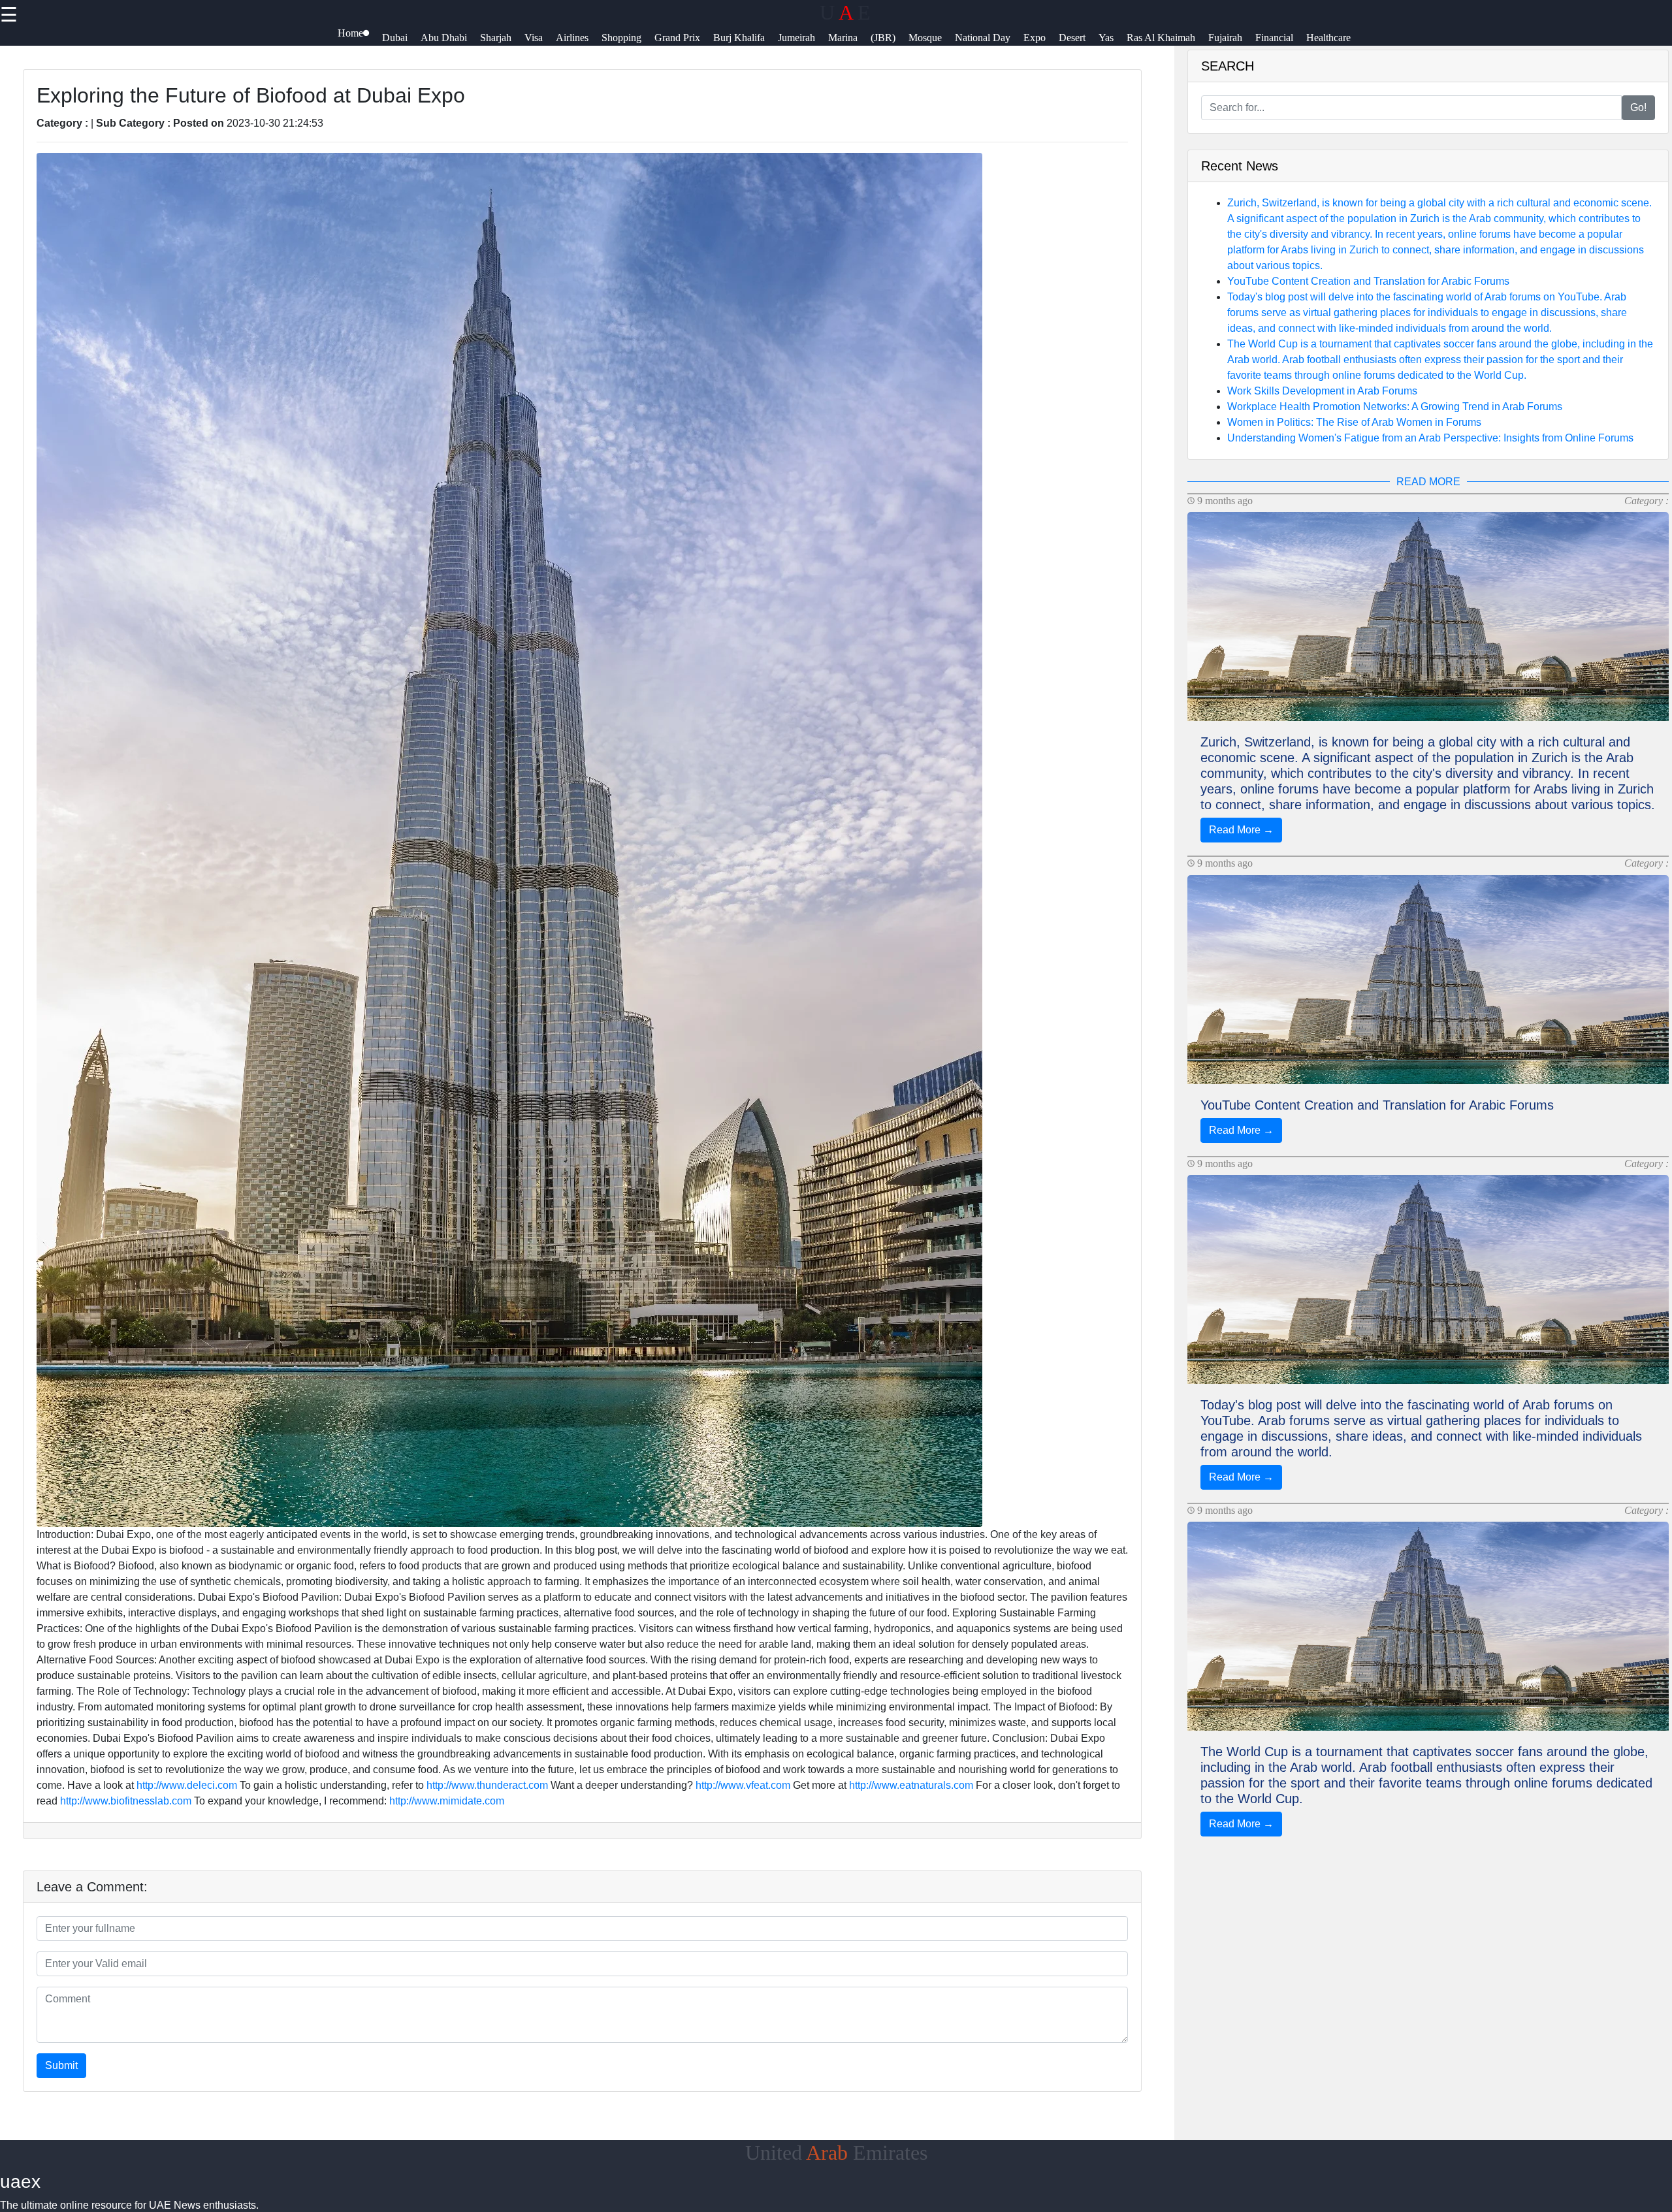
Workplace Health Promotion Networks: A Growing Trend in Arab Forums (1395, 407)
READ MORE (1428, 482)
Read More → (1241, 830)
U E (845, 12)
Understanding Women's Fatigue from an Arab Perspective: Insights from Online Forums (1430, 438)
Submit (61, 2065)
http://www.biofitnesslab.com (126, 1801)
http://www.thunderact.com (487, 1785)
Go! (1638, 107)
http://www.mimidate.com (447, 1801)
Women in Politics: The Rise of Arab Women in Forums (1354, 422)
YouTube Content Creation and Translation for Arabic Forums (1368, 281)
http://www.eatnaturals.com (911, 1785)
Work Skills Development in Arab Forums (1322, 391)
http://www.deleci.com (187, 1785)
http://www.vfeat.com (743, 1785)
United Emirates (836, 2153)
